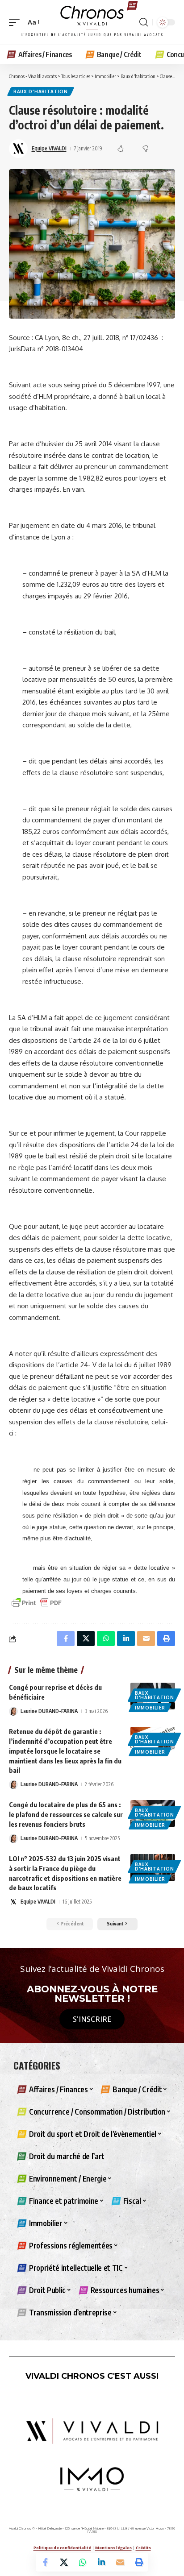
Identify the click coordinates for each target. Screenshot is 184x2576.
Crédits (143, 2548)
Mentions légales (113, 2548)
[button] (17, 22)
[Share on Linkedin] (101, 2562)
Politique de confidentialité (62, 2548)
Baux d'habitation (41, 91)
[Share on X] (64, 2562)
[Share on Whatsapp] (83, 2562)
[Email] (120, 2562)
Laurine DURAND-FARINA (49, 1711)
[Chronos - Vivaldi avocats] (92, 22)
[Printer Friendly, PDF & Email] (37, 1602)
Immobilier (150, 1708)
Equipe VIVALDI (49, 148)
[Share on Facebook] (45, 2562)
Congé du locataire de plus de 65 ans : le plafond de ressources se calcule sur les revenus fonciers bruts (66, 1814)
